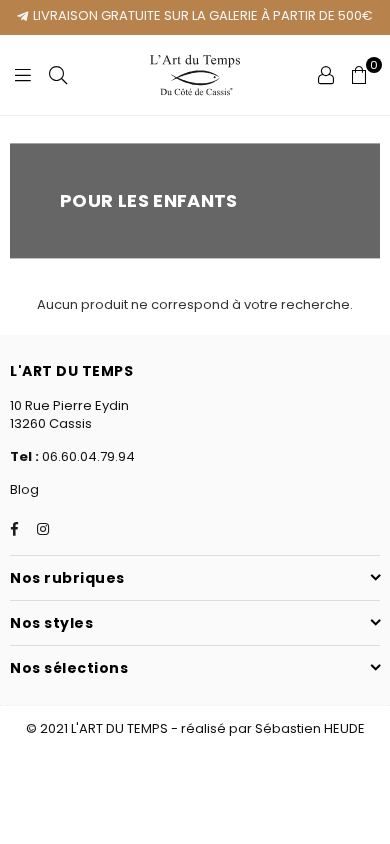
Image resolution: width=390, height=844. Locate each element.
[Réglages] (326, 75)
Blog (24, 489)
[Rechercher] (58, 75)
